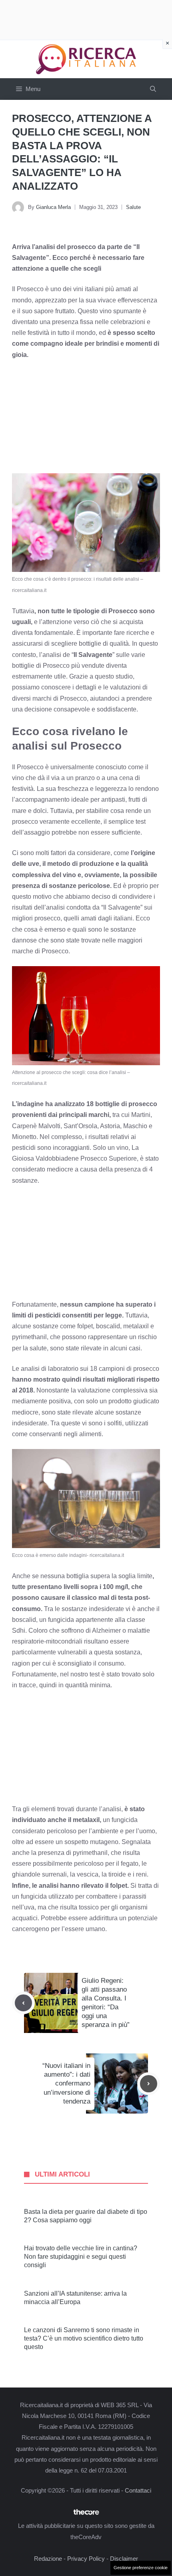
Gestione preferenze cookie (141, 2568)
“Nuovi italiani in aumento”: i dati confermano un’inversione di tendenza (66, 2083)
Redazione (48, 2559)
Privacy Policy (86, 2559)
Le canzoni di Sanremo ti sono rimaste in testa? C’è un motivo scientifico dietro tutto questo (84, 2338)
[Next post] (149, 2084)
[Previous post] (23, 2003)
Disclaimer (124, 2559)
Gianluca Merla (53, 207)
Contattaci (138, 2490)
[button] (153, 89)
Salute (133, 207)
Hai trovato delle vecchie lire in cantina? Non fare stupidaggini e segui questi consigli (81, 2257)
